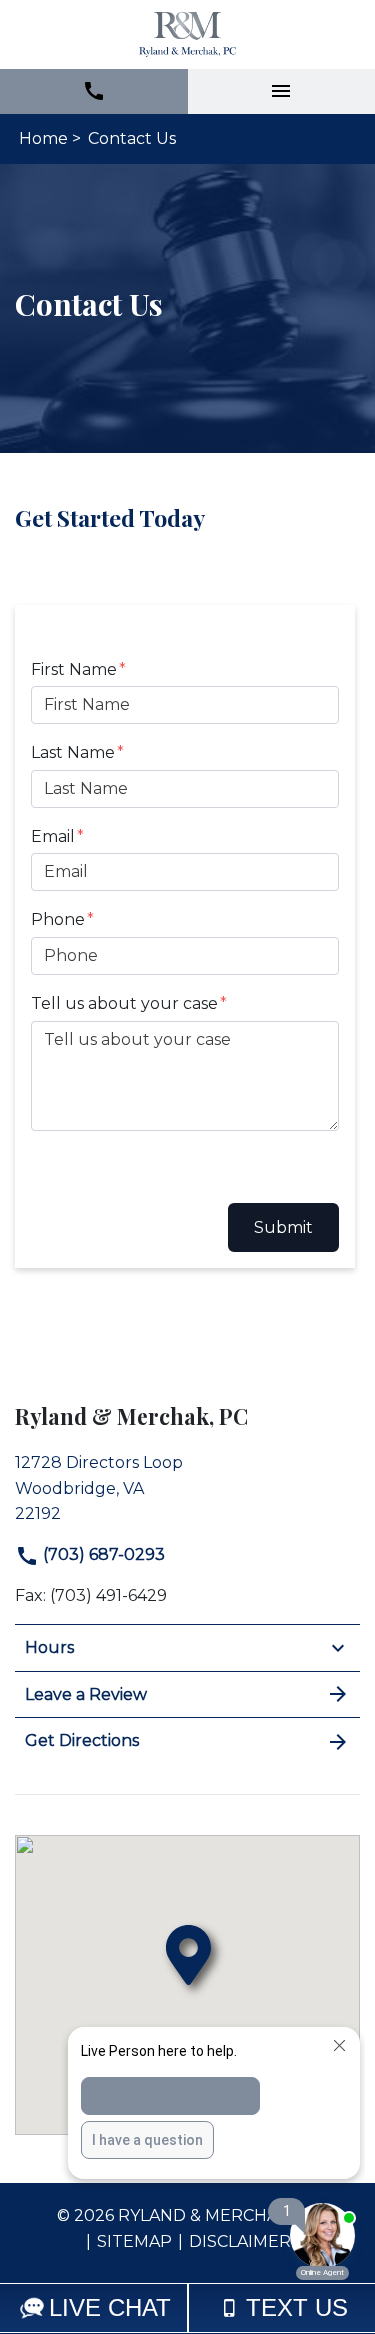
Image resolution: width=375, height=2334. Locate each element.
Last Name (73, 752)
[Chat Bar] (187, 2308)
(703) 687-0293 (102, 1554)
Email (53, 836)
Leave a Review (86, 1694)
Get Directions (82, 1740)
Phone (58, 919)
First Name (74, 669)
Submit (283, 1227)
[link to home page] (187, 34)
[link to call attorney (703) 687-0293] (94, 91)
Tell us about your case (124, 1003)
